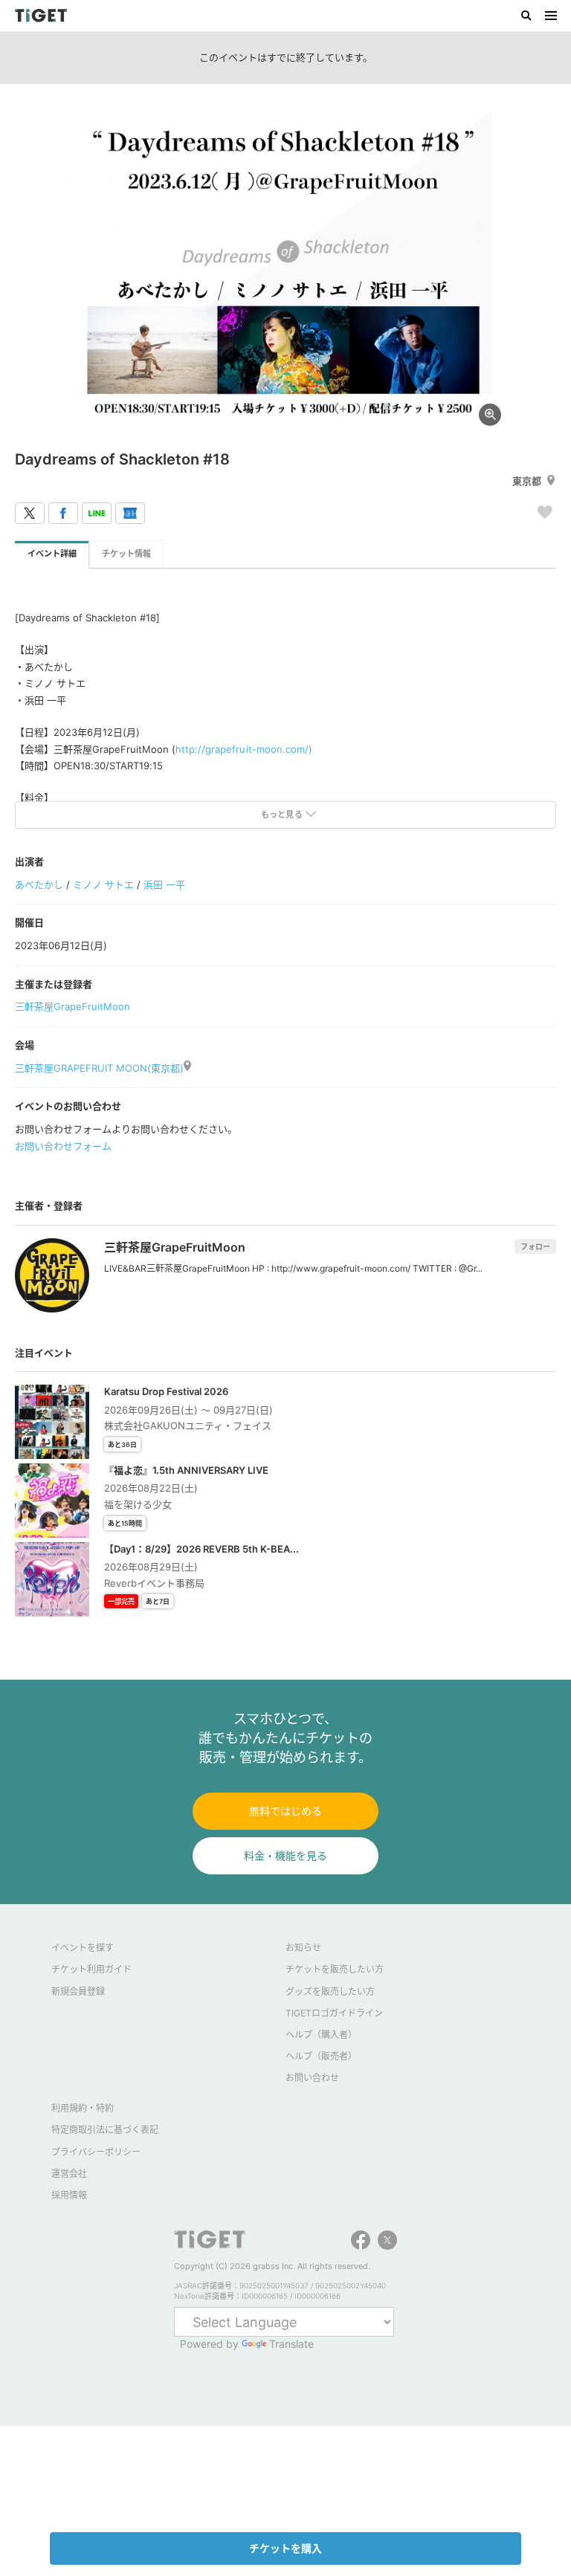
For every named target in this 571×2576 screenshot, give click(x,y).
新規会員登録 (78, 1991)
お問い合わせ (312, 2078)
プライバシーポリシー (96, 2152)
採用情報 (69, 2195)
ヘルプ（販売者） (321, 2056)
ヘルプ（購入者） (321, 2035)
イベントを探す (83, 1948)
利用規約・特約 (83, 2108)
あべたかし (39, 884)
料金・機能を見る (285, 1855)
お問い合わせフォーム (63, 1146)
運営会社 (69, 2174)
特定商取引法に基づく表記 (105, 2130)
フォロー (535, 1246)
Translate (291, 2344)
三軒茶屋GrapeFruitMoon (72, 1006)
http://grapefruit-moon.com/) (243, 749)
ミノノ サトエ (103, 884)
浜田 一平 (164, 884)
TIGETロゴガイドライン (334, 2013)
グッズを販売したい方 (330, 1991)
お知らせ (303, 1948)
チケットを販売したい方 (335, 1969)
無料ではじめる (285, 1811)
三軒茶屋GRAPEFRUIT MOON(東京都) (99, 1068)
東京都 (527, 481)
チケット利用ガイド (91, 1969)
